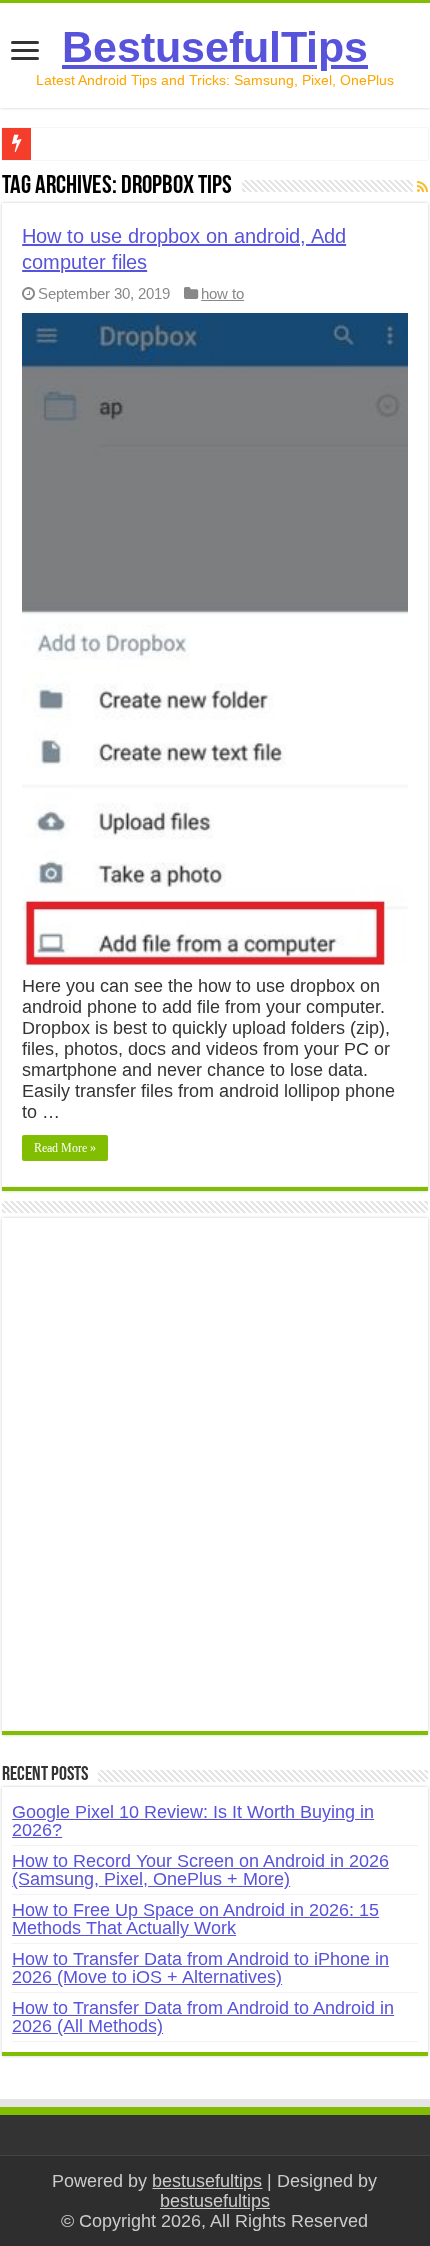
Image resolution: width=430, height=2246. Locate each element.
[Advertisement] (215, 1485)
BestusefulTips (215, 47)
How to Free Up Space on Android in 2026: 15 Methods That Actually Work (195, 1919)
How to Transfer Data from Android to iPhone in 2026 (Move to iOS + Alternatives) (200, 1968)
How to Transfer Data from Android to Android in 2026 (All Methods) (203, 2017)
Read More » (65, 1148)
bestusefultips (207, 2181)
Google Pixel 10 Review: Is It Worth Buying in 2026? (193, 1821)
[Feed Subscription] (422, 187)
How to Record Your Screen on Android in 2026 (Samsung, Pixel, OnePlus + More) (200, 1870)
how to (222, 293)
